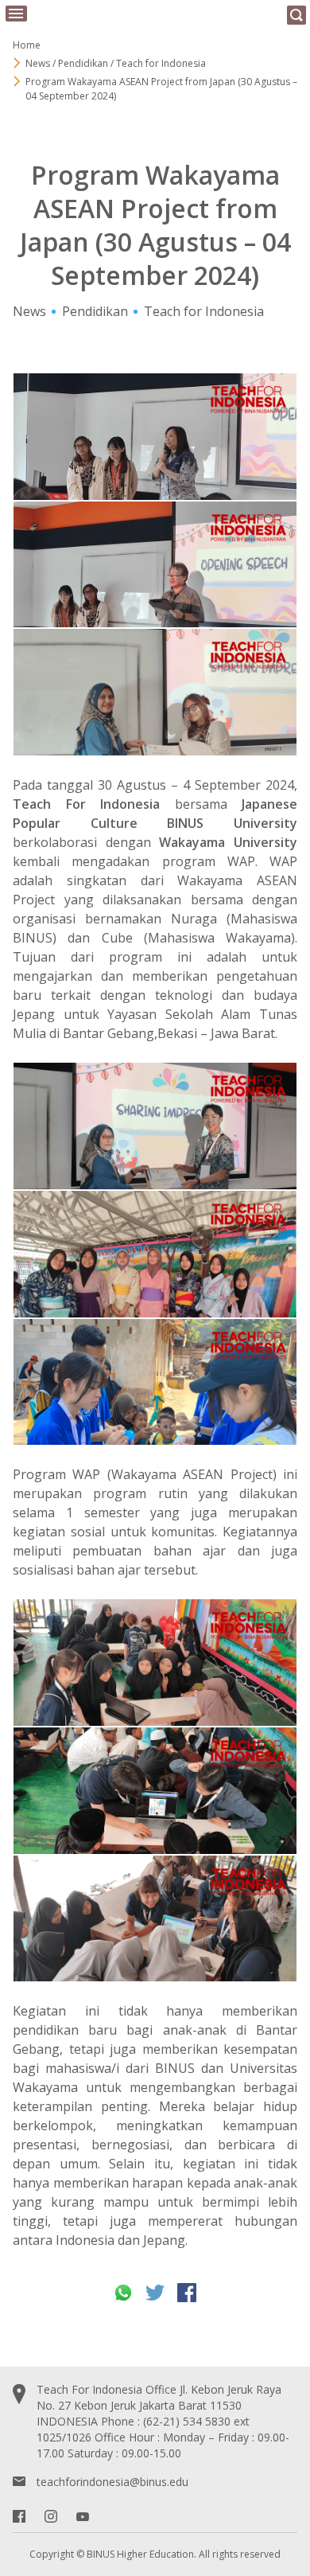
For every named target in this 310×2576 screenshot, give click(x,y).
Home (27, 45)
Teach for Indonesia (204, 311)
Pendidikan (95, 311)
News (29, 311)
